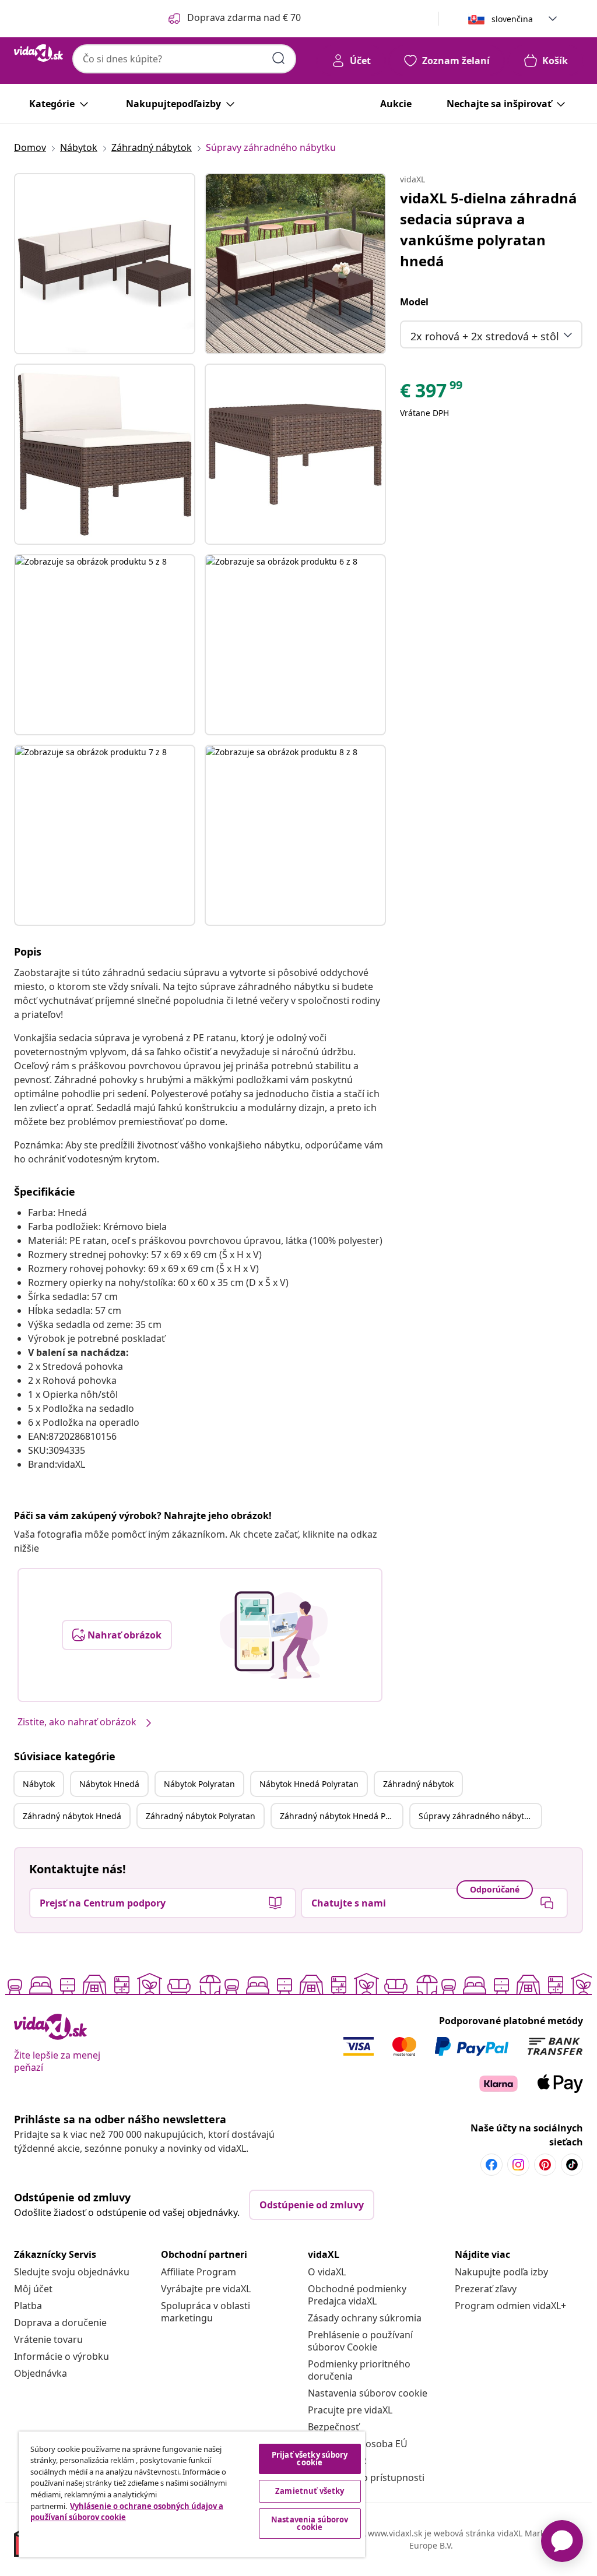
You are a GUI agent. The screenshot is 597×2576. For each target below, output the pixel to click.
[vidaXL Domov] (38, 53)
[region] (192, 2494)
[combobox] (184, 59)
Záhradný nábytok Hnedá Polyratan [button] (341, 1816)
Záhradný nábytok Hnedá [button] (72, 1816)
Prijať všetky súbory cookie (310, 2459)
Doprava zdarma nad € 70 (244, 17)
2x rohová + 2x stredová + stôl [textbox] (485, 336)
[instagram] (518, 2165)
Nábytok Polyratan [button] (199, 1784)
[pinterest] (545, 2165)
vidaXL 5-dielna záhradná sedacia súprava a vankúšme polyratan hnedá (489, 229)
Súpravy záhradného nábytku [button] (476, 1816)
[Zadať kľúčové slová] (279, 58)
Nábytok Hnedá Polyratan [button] (309, 1784)
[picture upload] (274, 1635)
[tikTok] (572, 2165)
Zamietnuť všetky (310, 2491)
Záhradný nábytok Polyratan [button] (201, 1816)
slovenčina (512, 19)
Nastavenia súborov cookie (368, 2393)
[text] (432, 393)
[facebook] (491, 2165)
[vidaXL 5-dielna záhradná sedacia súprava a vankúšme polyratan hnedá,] (105, 264)
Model (414, 302)
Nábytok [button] (39, 1784)
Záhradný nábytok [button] (418, 1784)
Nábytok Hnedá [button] (109, 1784)
